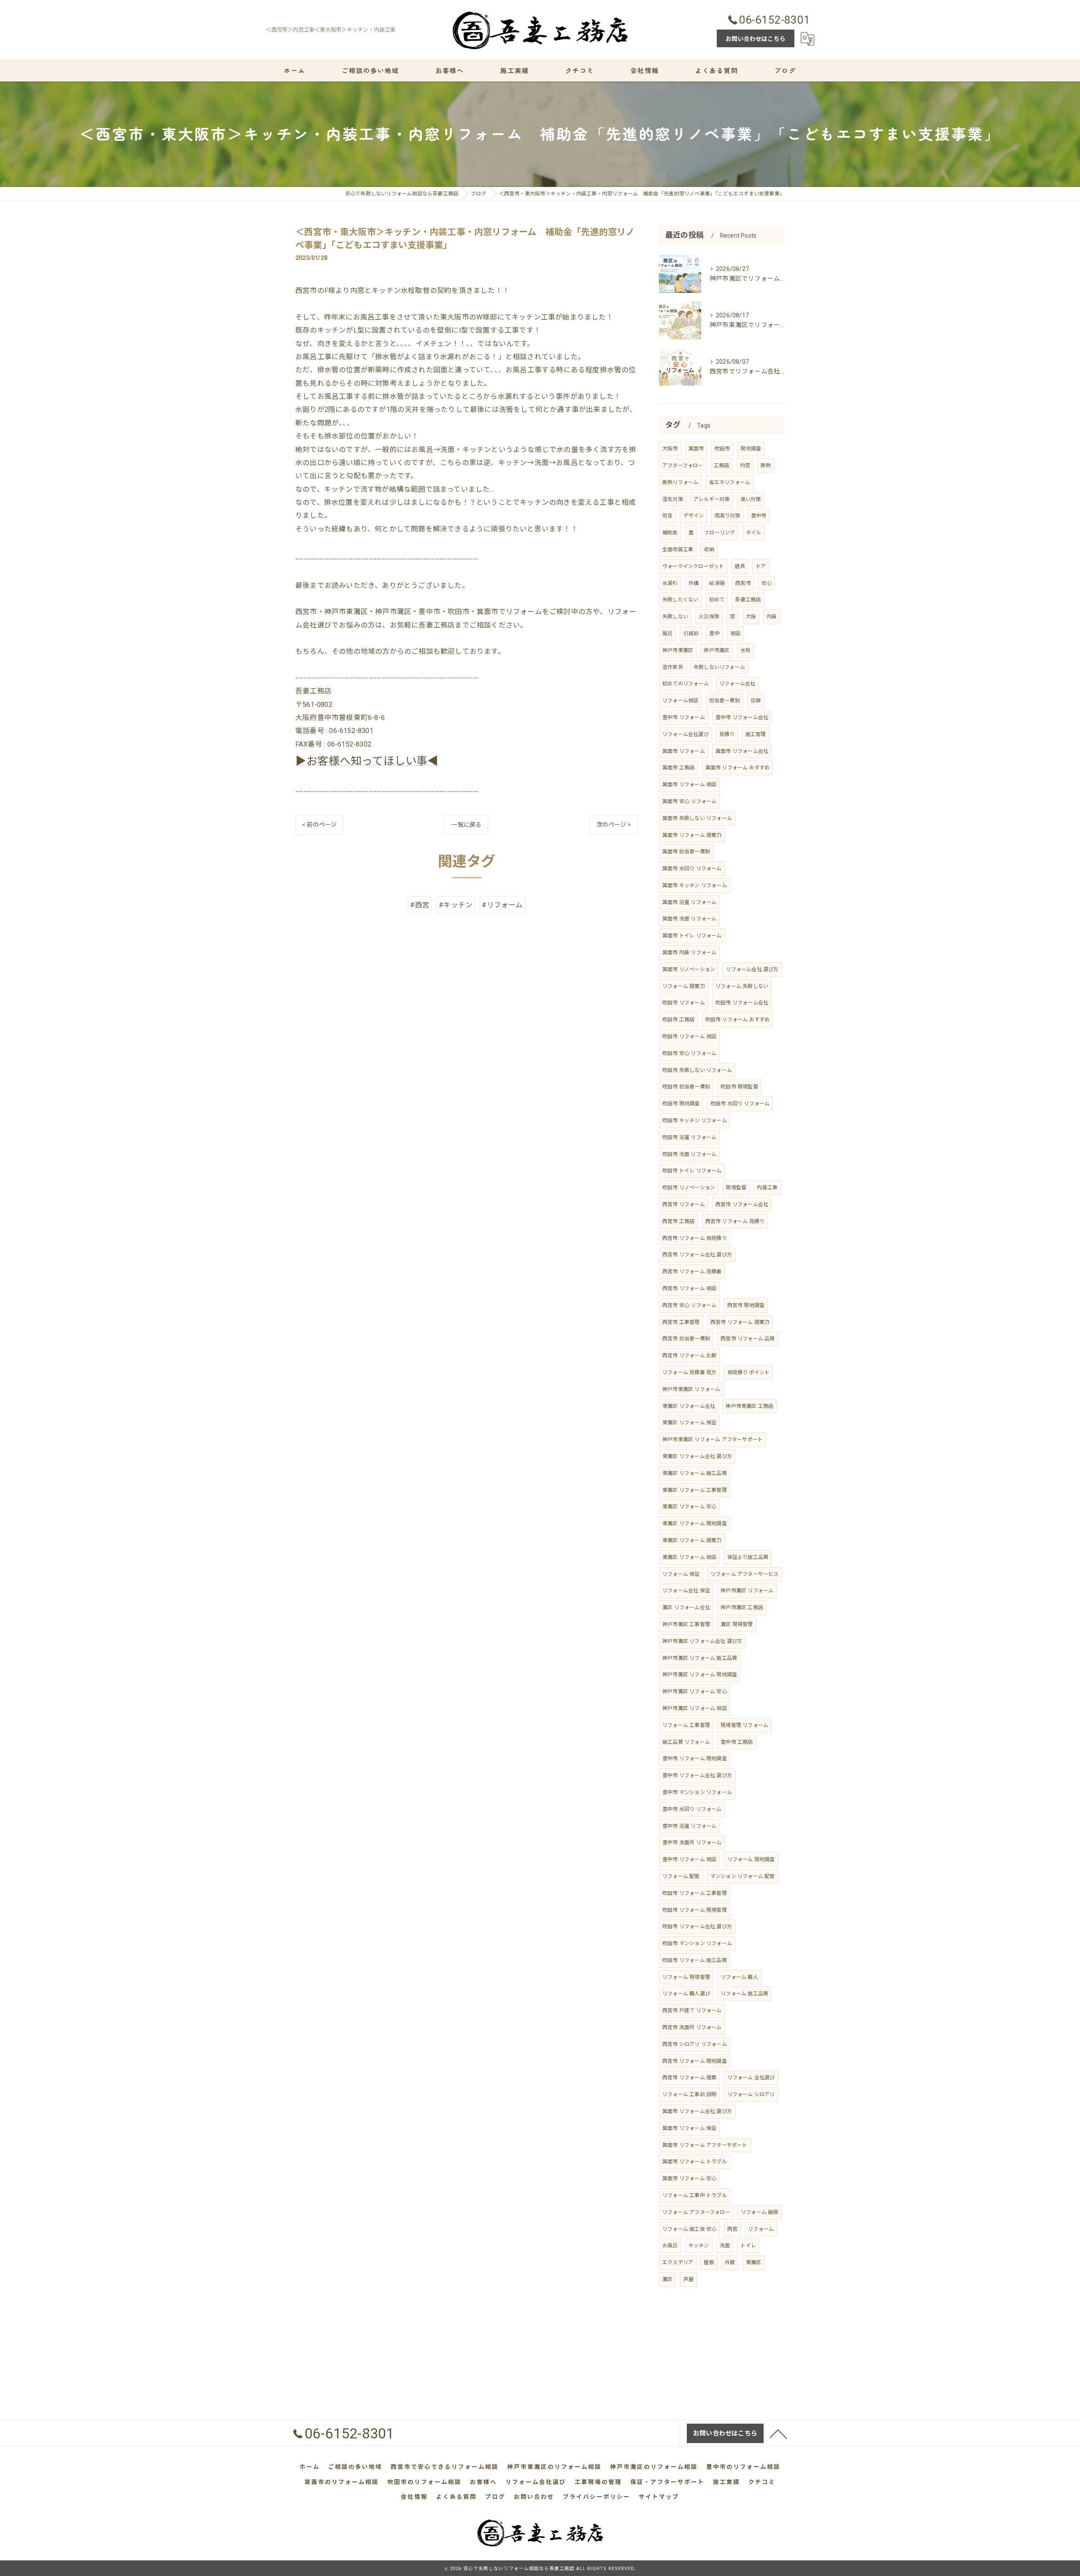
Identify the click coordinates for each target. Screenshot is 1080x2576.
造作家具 (673, 667)
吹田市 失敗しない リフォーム (697, 1070)
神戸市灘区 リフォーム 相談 (695, 1708)
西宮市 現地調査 (746, 1305)
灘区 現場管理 (737, 1624)
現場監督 (736, 1188)
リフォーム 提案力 (684, 986)
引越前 (691, 633)
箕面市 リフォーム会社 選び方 (697, 2111)
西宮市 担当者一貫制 (686, 1339)
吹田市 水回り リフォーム (740, 1104)
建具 (740, 566)
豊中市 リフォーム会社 (742, 717)
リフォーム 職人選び (686, 1994)
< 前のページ (319, 825)
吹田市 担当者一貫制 (686, 1087)
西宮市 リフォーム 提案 (689, 2078)
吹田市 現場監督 (739, 1087)
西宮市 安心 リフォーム (689, 1305)
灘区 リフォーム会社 (686, 1607)
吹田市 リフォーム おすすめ (738, 1020)
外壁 (730, 2262)
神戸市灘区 (717, 650)
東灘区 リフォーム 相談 (689, 1557)
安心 (767, 583)
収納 (709, 549)
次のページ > (614, 825)
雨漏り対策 (728, 516)
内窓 (745, 465)
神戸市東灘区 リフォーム (691, 1389)
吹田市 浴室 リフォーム (689, 1137)
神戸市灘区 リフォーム (747, 1591)
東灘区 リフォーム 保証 (689, 1423)
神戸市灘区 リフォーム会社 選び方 (702, 1641)
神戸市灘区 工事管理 (686, 1624)
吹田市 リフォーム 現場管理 (695, 1910)
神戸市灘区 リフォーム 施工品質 (700, 1658)
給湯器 (717, 583)
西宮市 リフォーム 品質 (748, 1339)
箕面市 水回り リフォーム (692, 869)
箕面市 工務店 (678, 768)
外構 (694, 583)
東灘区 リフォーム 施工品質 (695, 1473)
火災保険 (709, 617)
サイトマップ (659, 2497)
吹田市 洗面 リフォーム (689, 1154)
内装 (772, 617)
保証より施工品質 (748, 1557)
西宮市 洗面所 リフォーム (692, 2027)
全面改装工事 (678, 549)
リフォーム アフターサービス (745, 1574)
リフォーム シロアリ (751, 2094)
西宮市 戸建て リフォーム (692, 2010)
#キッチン (456, 905)
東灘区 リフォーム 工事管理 (695, 1490)
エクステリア (678, 2262)
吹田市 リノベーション (689, 1188)
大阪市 (670, 449)
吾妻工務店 (748, 600)
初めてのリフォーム (686, 684)
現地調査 (751, 449)
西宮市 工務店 (678, 1221)
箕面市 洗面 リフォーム (689, 919)
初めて (717, 600)
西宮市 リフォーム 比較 (689, 1356)
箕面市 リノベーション (689, 969)
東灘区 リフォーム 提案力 (692, 1540)
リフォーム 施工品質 (744, 1994)
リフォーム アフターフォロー (696, 2212)
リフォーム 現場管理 (686, 1977)
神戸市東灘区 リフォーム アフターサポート (713, 1440)
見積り (727, 734)
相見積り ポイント (749, 1372)
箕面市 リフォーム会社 (742, 751)
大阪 (751, 617)
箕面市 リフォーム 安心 (689, 2178)
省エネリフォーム (730, 482)
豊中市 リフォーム (684, 717)
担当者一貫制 (725, 701)
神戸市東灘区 (678, 650)
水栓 (745, 650)
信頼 (756, 701)
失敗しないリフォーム (719, 667)
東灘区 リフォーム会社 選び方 (697, 1456)
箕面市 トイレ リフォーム (692, 936)
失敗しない (675, 617)
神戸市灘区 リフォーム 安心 (695, 1691)
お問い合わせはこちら (756, 39)
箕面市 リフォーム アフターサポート (705, 2145)
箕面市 (696, 449)
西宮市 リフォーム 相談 (689, 1288)
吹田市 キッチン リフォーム (695, 1120)
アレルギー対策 (711, 499)
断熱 (766, 465)
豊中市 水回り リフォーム (692, 1809)
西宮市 (743, 583)
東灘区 (754, 2262)
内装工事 (767, 1188)
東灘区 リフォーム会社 (689, 1406)
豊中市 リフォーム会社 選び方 (697, 1775)
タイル (754, 533)
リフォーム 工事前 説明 (689, 2094)
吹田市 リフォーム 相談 (689, 1036)
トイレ (748, 2246)
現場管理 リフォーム (744, 1725)
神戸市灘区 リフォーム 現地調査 (700, 1675)
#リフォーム (502, 905)
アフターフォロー (683, 465)
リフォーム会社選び (686, 734)
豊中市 (759, 516)
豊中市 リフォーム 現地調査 (695, 1759)
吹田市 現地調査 (681, 1104)
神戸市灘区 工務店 (742, 1607)
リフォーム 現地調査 (751, 1859)
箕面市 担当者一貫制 (686, 852)
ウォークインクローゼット (693, 566)
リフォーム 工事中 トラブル (695, 2195)
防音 (667, 516)
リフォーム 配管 (681, 1876)
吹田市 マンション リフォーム (697, 1943)
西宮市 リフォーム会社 (742, 1204)
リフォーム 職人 (739, 1977)
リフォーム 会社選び (751, 2078)
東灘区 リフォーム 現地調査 (695, 1523)
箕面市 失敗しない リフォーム (697, 818)
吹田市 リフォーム (684, 1003)
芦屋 (688, 2279)
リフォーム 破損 (760, 2212)
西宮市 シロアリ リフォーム (695, 2044)
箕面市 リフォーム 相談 (689, 785)
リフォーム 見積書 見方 (689, 1372)
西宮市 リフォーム (684, 1204)
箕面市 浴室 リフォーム (689, 902)
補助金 (670, 533)
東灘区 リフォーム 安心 (689, 1507)
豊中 (714, 633)
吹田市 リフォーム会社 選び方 (697, 1927)
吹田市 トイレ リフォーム (692, 1171)
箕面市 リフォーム (684, 751)
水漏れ (670, 583)
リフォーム (761, 2229)
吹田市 (722, 449)
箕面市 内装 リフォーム (689, 952)
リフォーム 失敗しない (742, 986)
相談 (735, 633)
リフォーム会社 (737, 684)
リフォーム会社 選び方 (752, 969)
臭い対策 (751, 499)
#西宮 (420, 905)
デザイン (694, 516)
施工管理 (756, 734)
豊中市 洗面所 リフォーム (692, 1843)
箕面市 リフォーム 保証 (689, 2128)
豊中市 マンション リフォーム (697, 1792)
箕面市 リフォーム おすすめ (738, 768)
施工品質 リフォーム (686, 1742)
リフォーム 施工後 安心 (689, 2229)
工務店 (722, 465)
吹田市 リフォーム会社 (742, 1003)
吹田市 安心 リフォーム (689, 1053)
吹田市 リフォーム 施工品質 (695, 1960)
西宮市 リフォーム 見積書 (692, 1272)
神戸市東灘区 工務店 (749, 1406)
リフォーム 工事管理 (686, 1725)
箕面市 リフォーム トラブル (695, 2162)
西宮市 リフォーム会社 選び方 (697, 1255)
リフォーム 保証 (681, 1574)
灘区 (667, 2279)
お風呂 (670, 2246)
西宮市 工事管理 (681, 1322)
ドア (761, 566)
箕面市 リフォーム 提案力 (692, 835)
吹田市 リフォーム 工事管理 (695, 1893)
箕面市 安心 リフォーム (689, 801)
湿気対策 (673, 499)
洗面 (725, 2246)
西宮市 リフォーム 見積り (735, 1221)
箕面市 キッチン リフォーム (695, 885)
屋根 (709, 2262)
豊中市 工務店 (737, 1742)
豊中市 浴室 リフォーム (689, 1826)
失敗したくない (680, 600)
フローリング (720, 533)
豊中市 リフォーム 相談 (689, 1859)
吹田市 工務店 (678, 1020)
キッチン (699, 2246)
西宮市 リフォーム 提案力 (740, 1322)
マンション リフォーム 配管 (743, 1876)
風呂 (667, 633)
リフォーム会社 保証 (686, 1591)
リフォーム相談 (680, 701)
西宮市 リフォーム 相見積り (695, 1238)
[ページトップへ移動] (778, 2433)
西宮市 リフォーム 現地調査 (695, 2061)
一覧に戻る (466, 825)
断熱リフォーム (680, 482)
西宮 (732, 2229)
